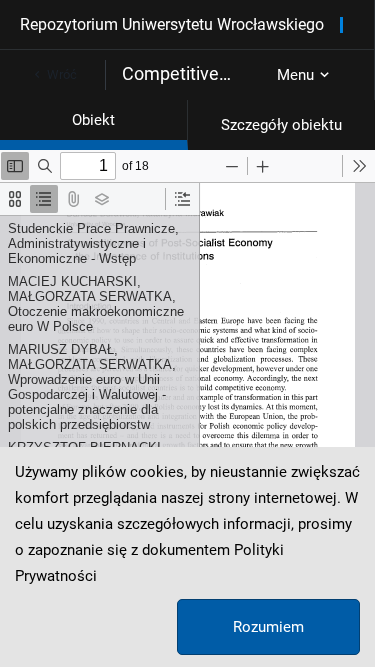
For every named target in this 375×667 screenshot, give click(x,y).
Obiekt (93, 120)
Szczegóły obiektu (281, 125)
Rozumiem (268, 627)
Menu (295, 75)
